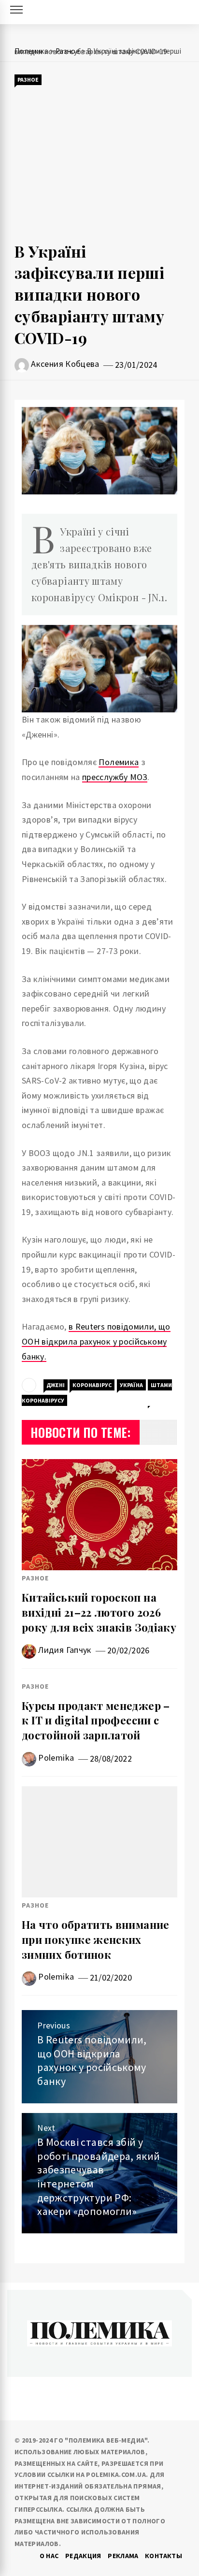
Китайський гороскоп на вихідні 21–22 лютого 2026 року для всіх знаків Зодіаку (99, 1612)
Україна (131, 1385)
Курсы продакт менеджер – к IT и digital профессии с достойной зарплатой (96, 1721)
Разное (28, 80)
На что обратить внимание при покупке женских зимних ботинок (96, 1939)
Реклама (123, 2556)
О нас (49, 2556)
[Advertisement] (99, 164)
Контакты (163, 2556)
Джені (56, 1385)
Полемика (119, 762)
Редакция (83, 2556)
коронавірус (92, 1385)
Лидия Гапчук (65, 1650)
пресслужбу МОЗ (115, 777)
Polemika (56, 1758)
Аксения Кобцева (65, 364)
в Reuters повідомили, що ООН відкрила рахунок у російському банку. (96, 1341)
